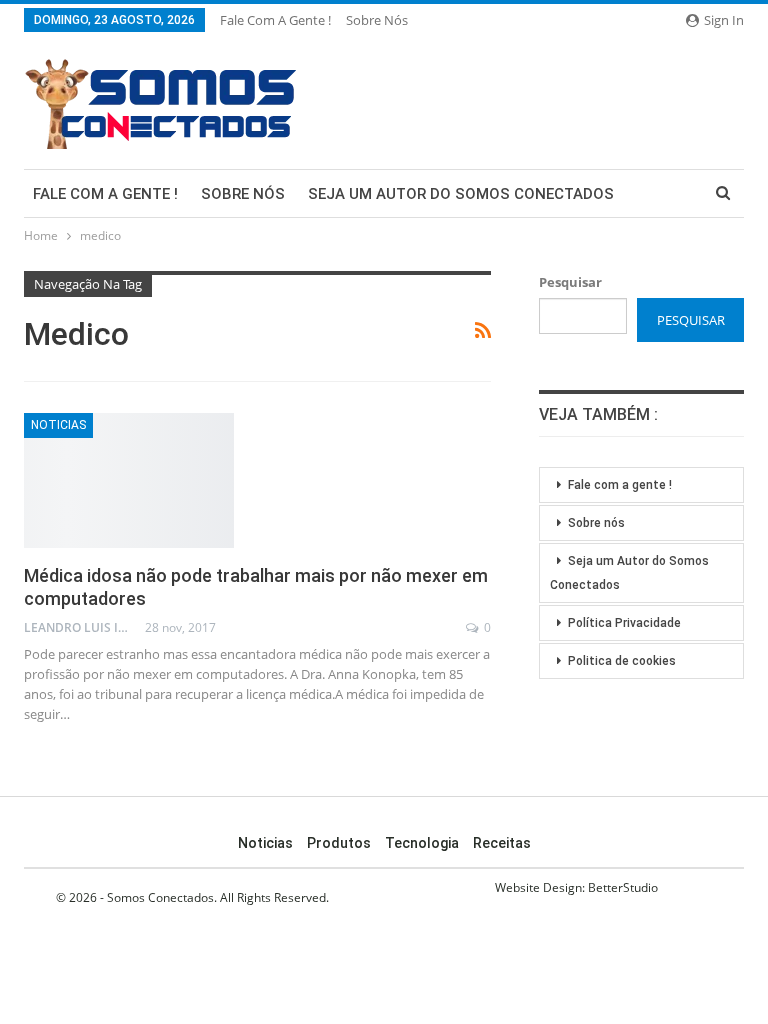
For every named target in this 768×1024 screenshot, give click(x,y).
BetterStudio (623, 887)
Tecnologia (422, 843)
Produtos (339, 843)
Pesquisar (570, 282)
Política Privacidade (624, 623)
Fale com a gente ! (275, 20)
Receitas (502, 843)
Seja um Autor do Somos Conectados (461, 194)
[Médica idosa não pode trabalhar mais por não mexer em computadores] (129, 480)
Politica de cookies (622, 661)
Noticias (58, 425)
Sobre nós (377, 20)
